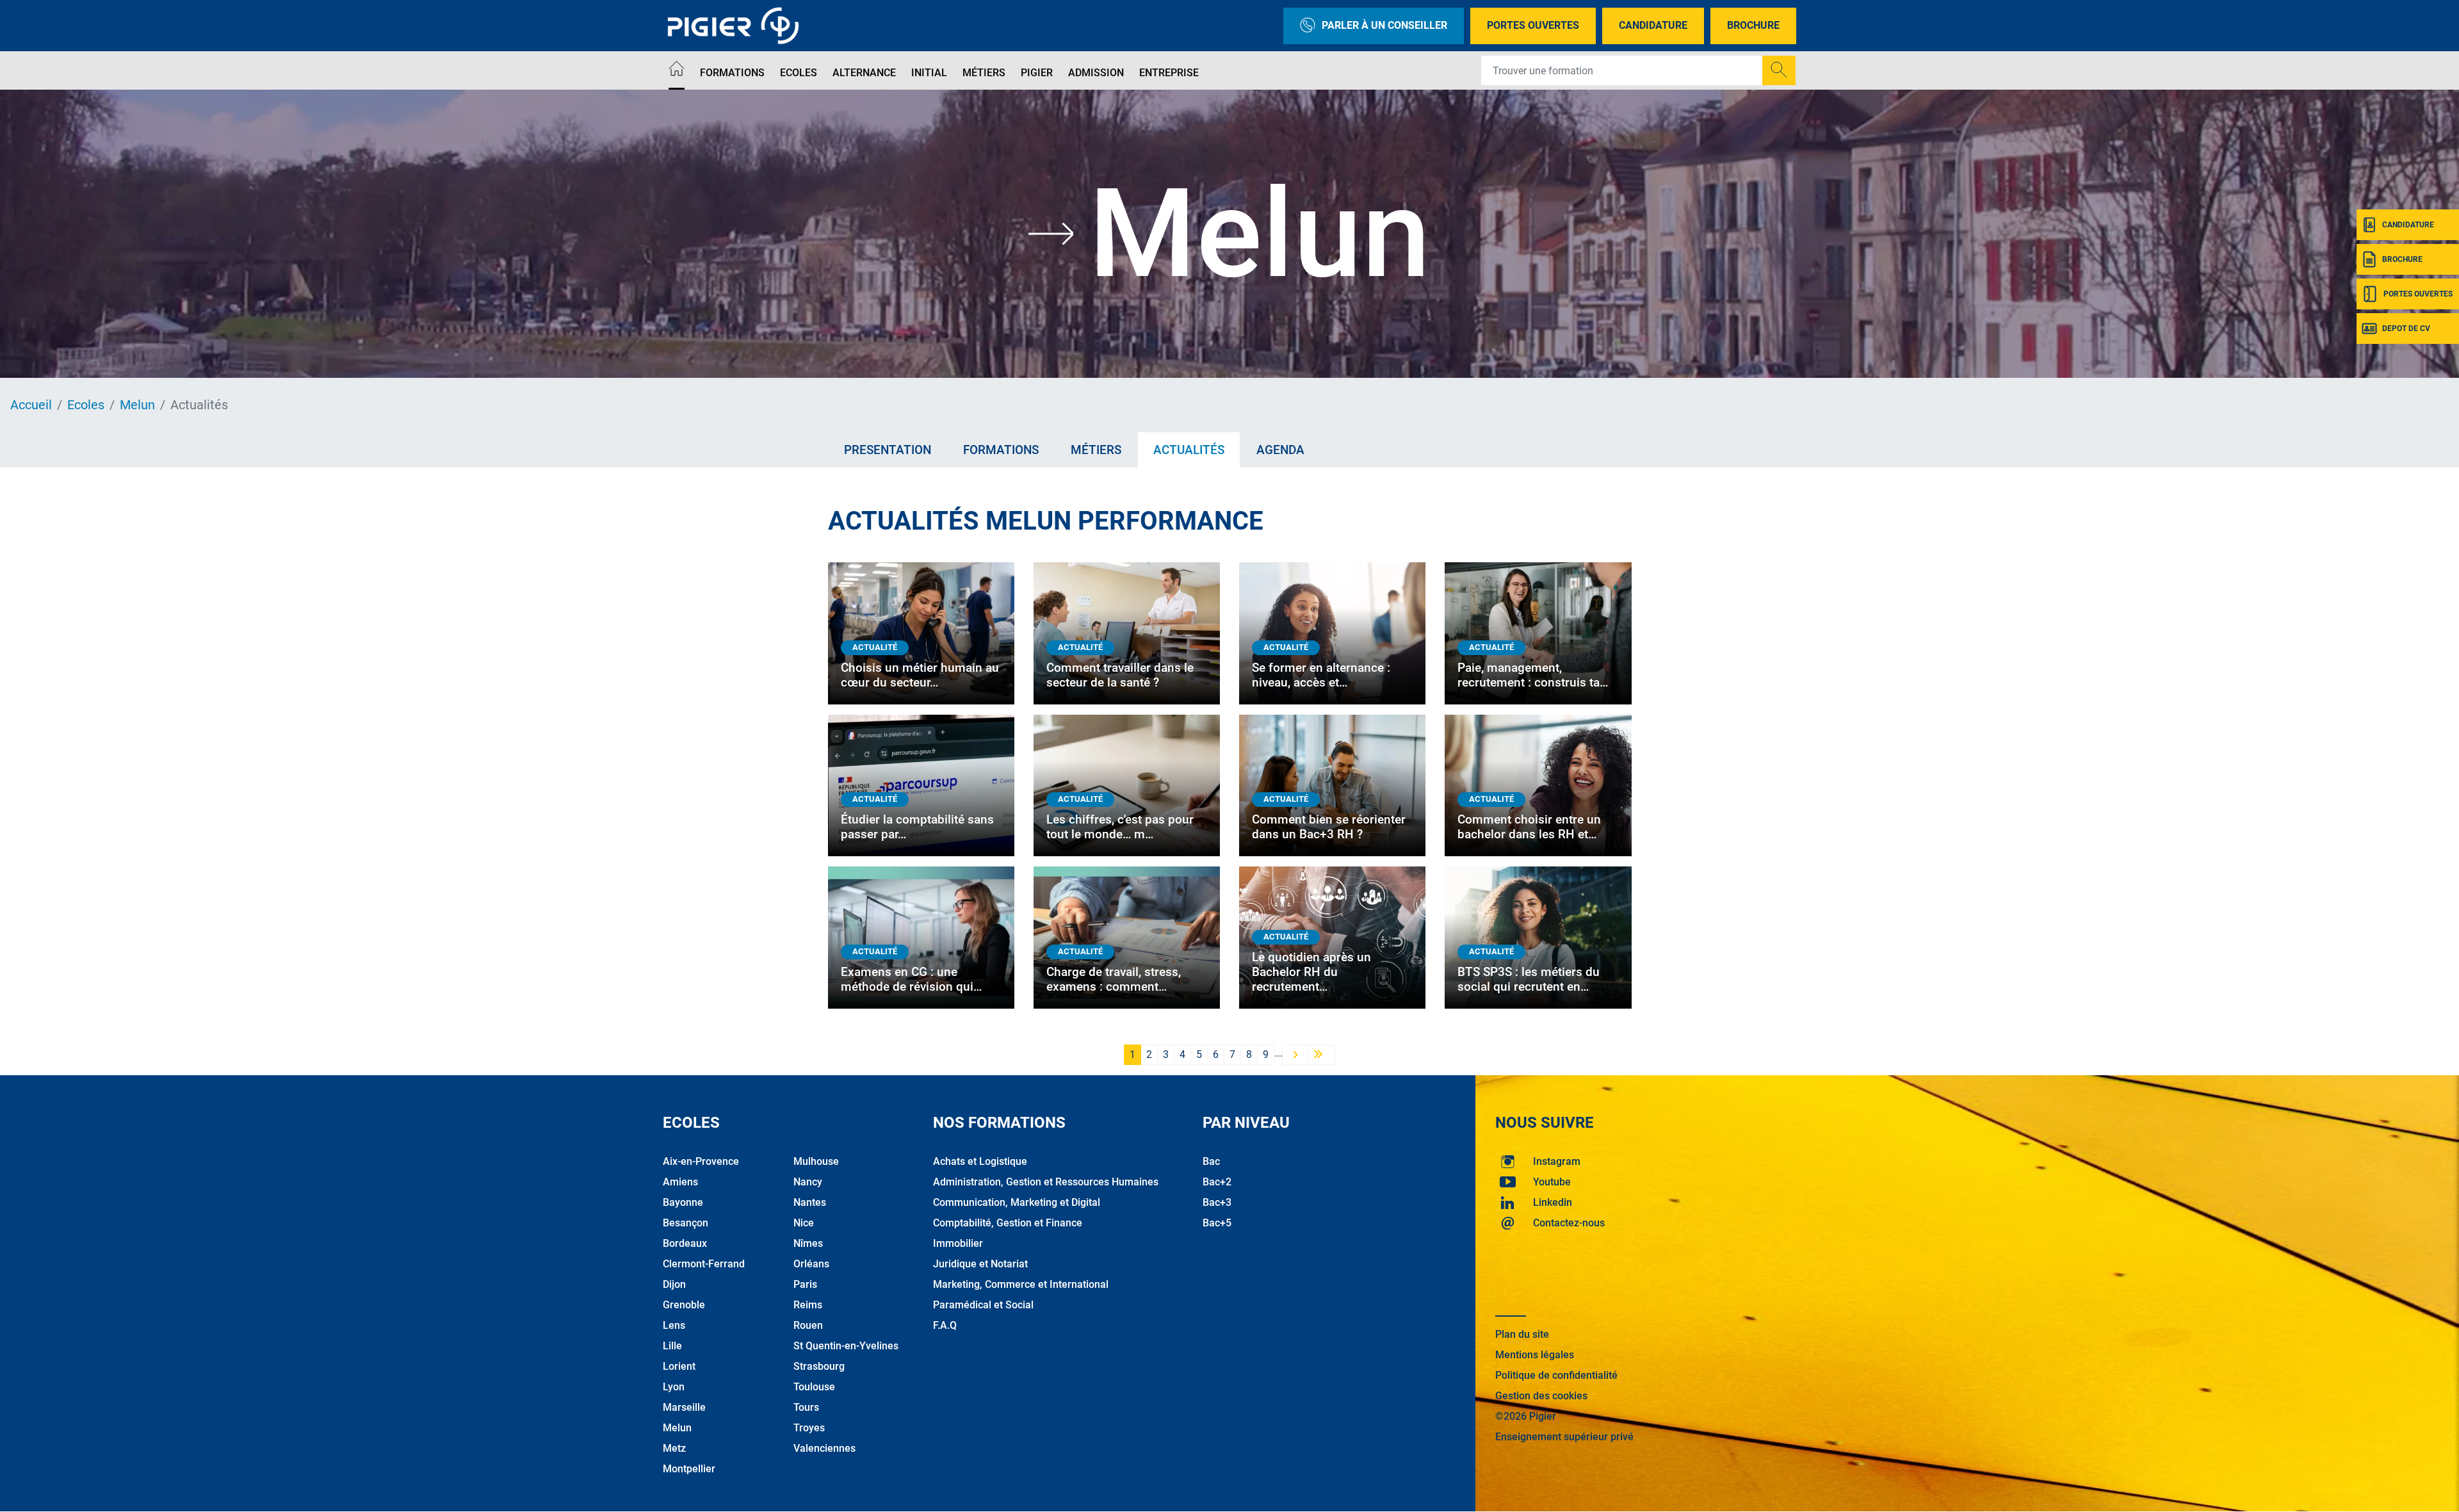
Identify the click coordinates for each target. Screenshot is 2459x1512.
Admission (1096, 73)
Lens (674, 1325)
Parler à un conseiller (1384, 25)
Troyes (809, 1428)
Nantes (810, 1202)
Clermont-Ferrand (704, 1264)
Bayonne (683, 1202)
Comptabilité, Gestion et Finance (1008, 1223)
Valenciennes (824, 1448)
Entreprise (1169, 73)
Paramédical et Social (983, 1305)
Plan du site (1522, 1334)
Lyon (674, 1387)
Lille (672, 1346)
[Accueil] (677, 71)
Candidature (1653, 25)
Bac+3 (1217, 1202)
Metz (674, 1448)
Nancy (808, 1182)
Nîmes (808, 1243)
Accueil (31, 405)
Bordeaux (685, 1243)
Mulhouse (816, 1161)
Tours (806, 1407)
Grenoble (684, 1305)
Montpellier (689, 1469)
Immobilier (958, 1243)
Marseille (684, 1407)
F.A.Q (945, 1325)
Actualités (1189, 450)
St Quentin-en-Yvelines (846, 1346)
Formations (732, 73)
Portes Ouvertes (1533, 25)
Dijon (674, 1284)
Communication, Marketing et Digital (1017, 1202)
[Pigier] (736, 26)
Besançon (686, 1223)
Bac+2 (1217, 1182)
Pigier (1037, 73)
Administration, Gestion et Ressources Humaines (1046, 1182)
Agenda (1280, 450)
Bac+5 (1217, 1223)
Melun (137, 405)
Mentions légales (1535, 1355)
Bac (1211, 1161)
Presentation (888, 450)
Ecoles (799, 73)
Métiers (984, 73)
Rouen (808, 1325)
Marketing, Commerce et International (1021, 1284)
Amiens (680, 1182)
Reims (808, 1305)
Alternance (864, 73)
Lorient (679, 1366)
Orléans (811, 1264)
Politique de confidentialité (1556, 1375)
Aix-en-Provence (701, 1161)
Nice (804, 1223)
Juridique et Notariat (980, 1264)
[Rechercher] (1779, 70)
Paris (805, 1284)
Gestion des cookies (1541, 1396)
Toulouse (814, 1387)
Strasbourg (819, 1366)
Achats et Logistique (980, 1161)
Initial (929, 73)
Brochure (1753, 25)
